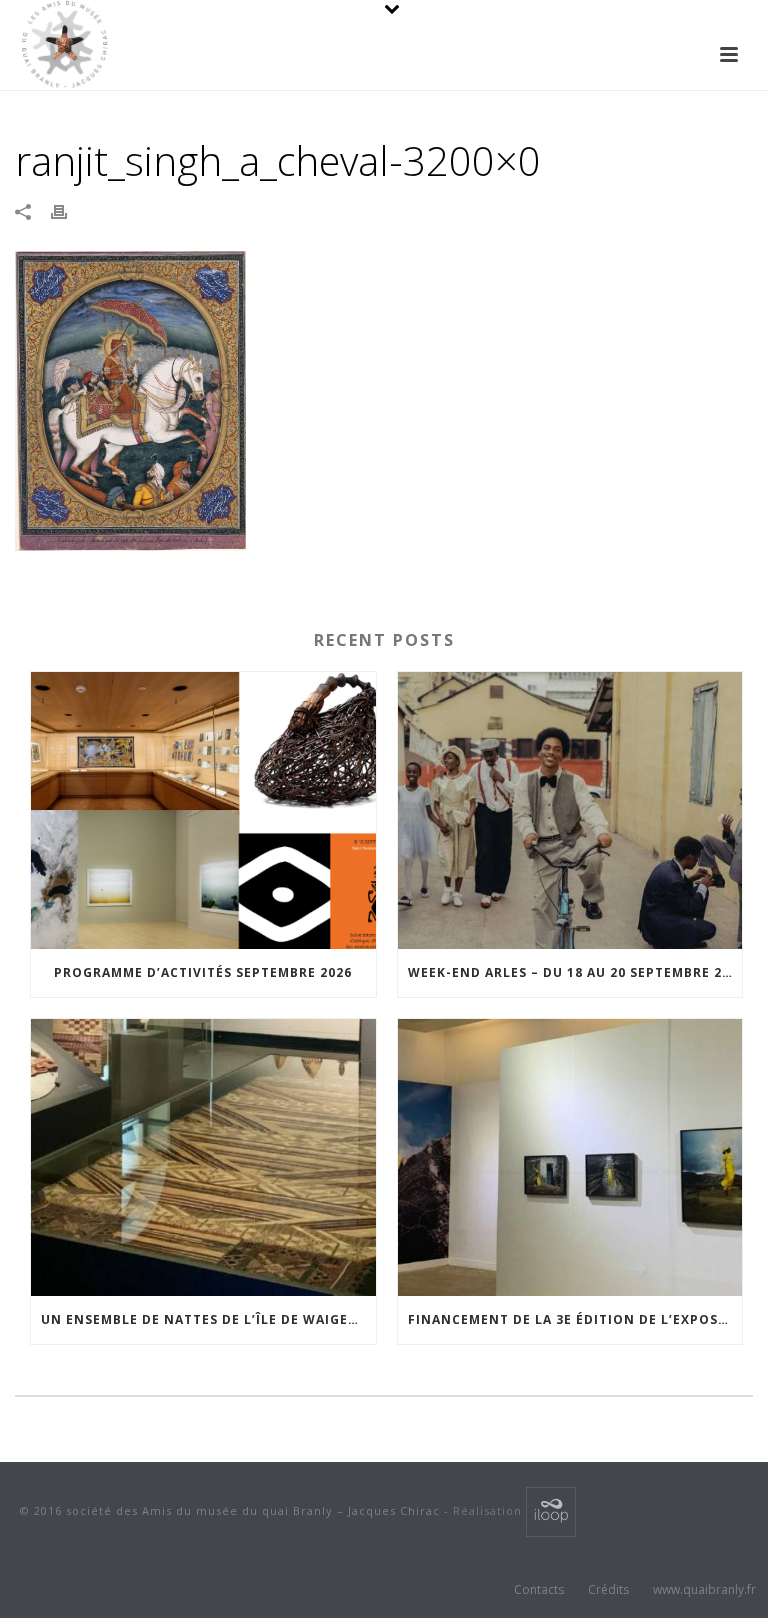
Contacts (539, 1590)
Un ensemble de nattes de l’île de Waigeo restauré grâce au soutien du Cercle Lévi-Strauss (208, 1319)
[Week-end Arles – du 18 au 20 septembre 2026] (570, 810)
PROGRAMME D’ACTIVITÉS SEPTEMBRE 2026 (203, 972)
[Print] (69, 211)
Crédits (608, 1590)
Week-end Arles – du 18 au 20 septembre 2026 (575, 972)
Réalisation (489, 1510)
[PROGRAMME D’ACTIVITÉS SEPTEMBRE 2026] (203, 810)
